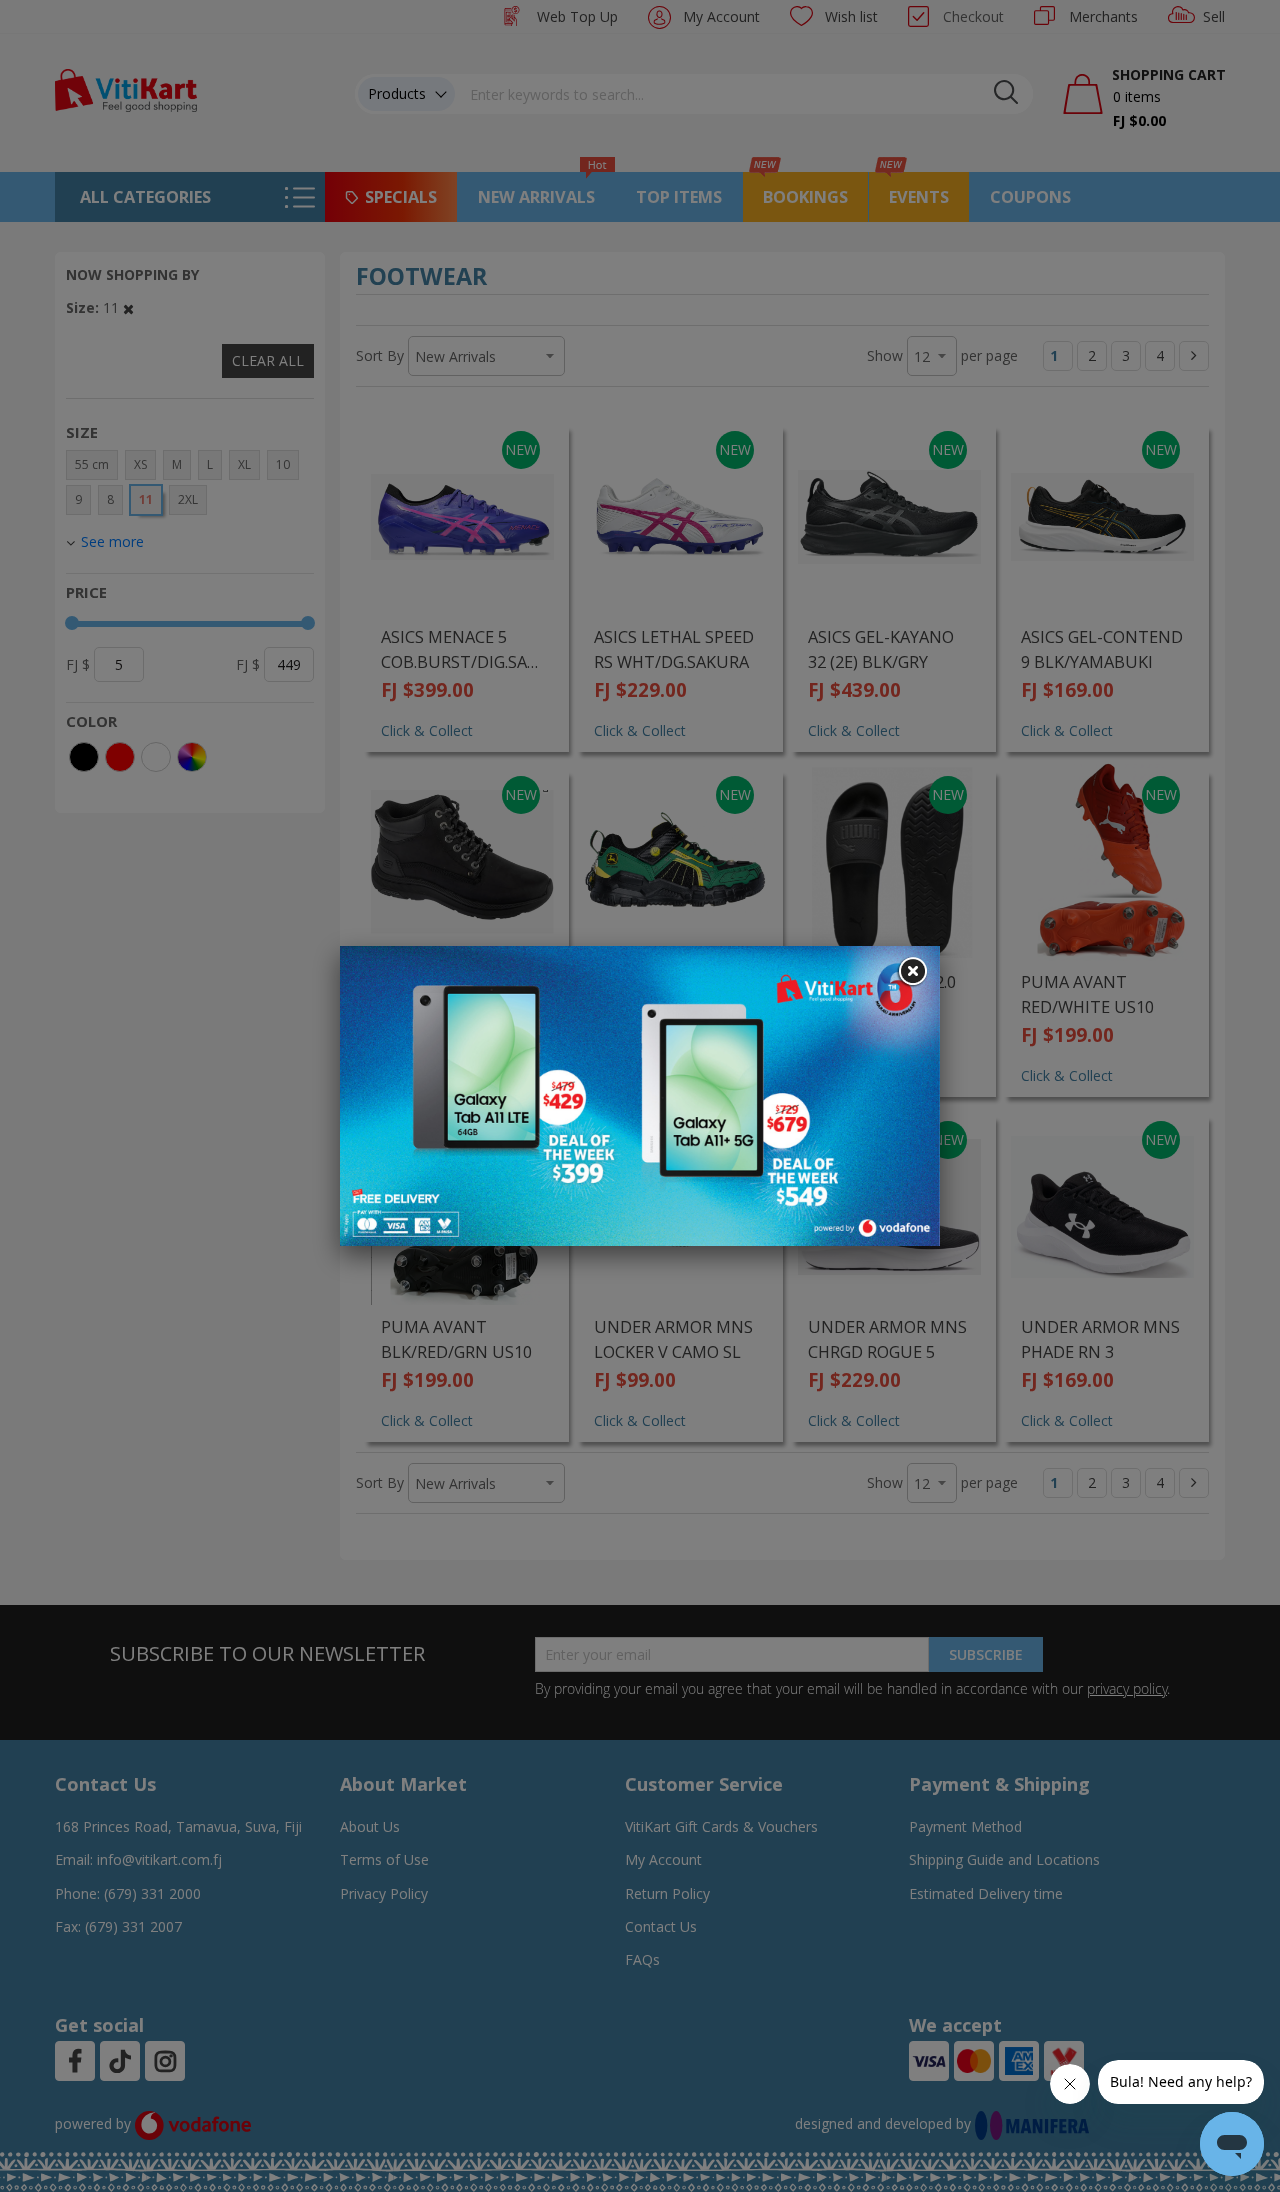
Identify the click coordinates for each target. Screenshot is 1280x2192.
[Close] (912, 972)
